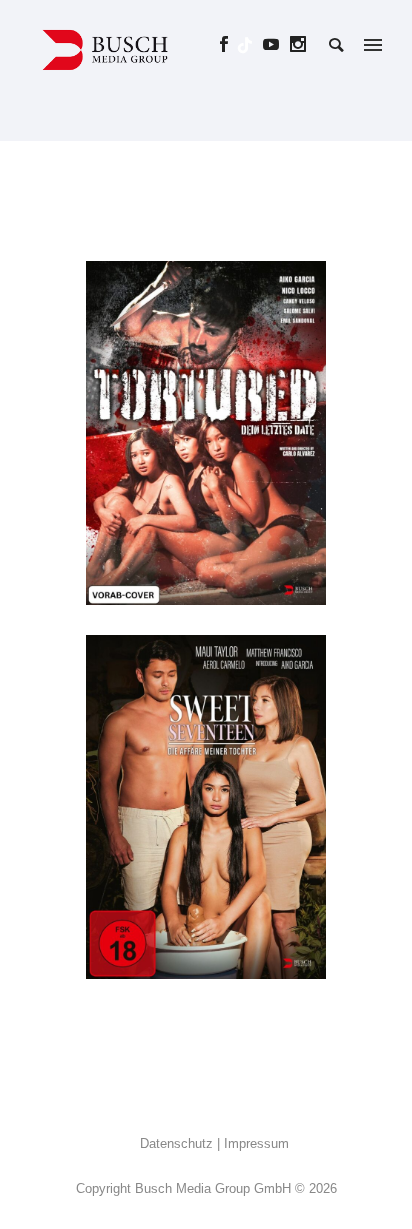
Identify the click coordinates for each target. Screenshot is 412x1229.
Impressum (256, 1143)
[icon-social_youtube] (276, 44)
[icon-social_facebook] (229, 44)
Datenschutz (176, 1143)
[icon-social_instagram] (298, 44)
